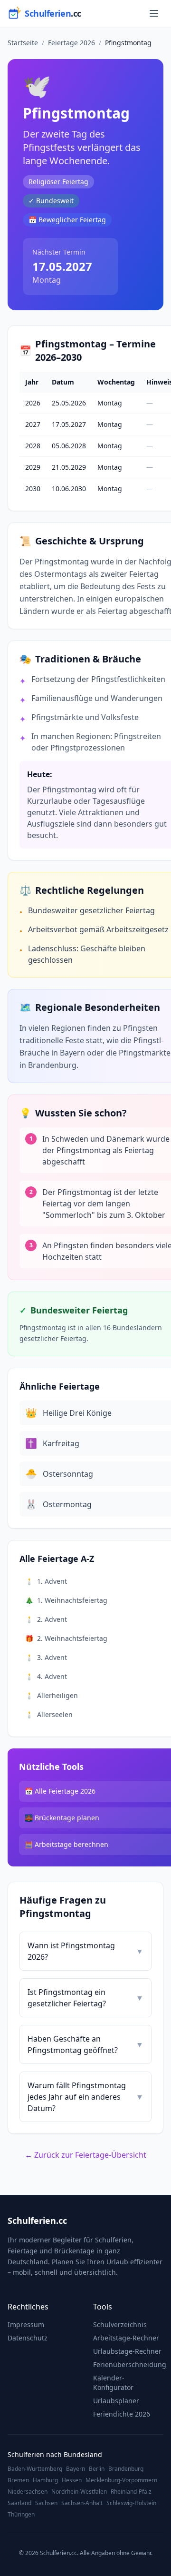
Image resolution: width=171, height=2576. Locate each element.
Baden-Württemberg (35, 2469)
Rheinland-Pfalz (131, 2492)
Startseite (23, 43)
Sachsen (46, 2503)
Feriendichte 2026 (122, 2414)
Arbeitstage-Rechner (126, 2338)
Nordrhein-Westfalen (79, 2492)
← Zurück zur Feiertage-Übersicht (85, 2155)
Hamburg (45, 2480)
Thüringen (21, 2515)
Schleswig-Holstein (131, 2503)
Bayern (76, 2469)
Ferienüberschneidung (130, 2364)
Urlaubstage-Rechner (127, 2351)
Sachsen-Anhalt (82, 2503)
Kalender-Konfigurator (113, 2383)
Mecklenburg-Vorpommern (121, 2480)
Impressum (26, 2324)
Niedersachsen (28, 2492)
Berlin (97, 2469)
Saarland (19, 2503)
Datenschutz (28, 2338)
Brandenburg (126, 2469)
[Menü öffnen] (154, 13)
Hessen (72, 2480)
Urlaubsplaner (116, 2401)
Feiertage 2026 (71, 43)
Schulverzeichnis (120, 2324)
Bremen (18, 2480)
